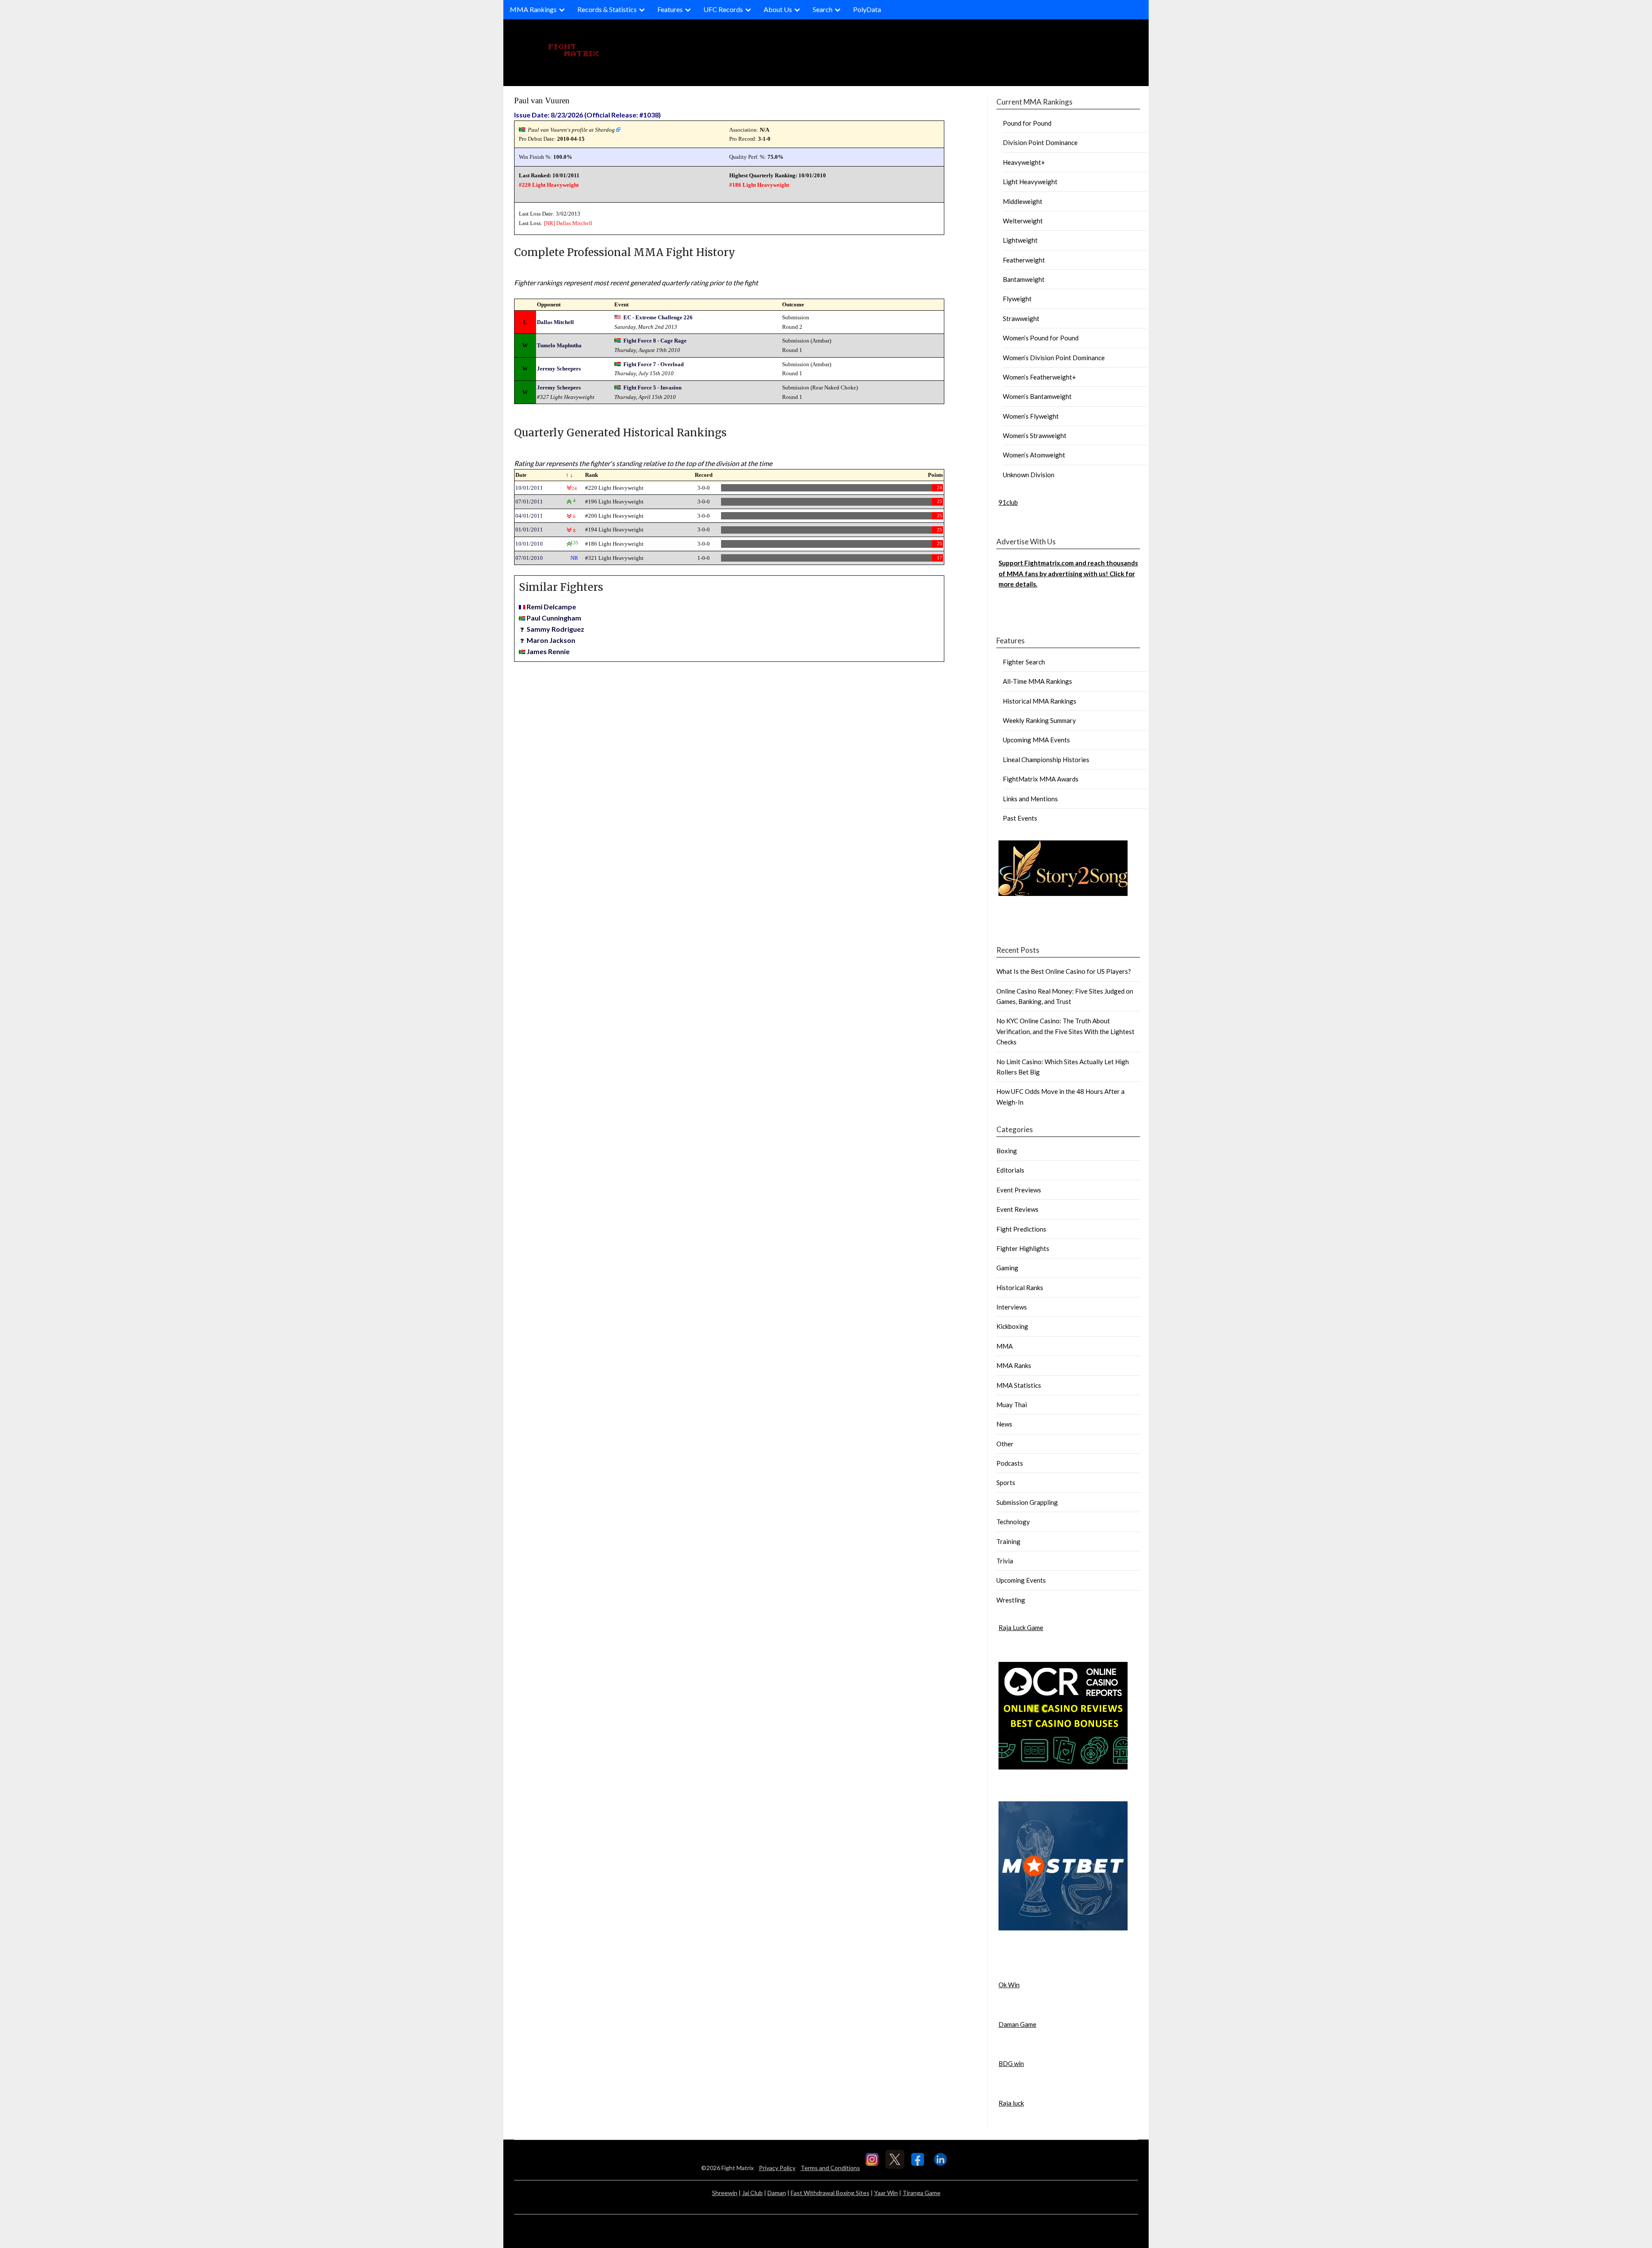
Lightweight (1020, 240)
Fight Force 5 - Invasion (652, 388)
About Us (778, 9)
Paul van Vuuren (542, 100)
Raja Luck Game (1021, 1627)
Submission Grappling (1027, 1502)
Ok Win (1009, 1985)
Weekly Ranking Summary (1039, 720)
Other (1005, 1444)
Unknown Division (1029, 475)
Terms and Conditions (830, 2168)
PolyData (867, 9)
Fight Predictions (1021, 1229)
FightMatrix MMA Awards (1041, 779)
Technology (1013, 1522)
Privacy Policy (777, 2168)
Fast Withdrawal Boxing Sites (830, 2193)
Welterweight (1023, 221)
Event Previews (1019, 1190)
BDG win (1011, 2063)
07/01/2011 (529, 502)
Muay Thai (1012, 1405)
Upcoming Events (1021, 1580)
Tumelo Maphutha (559, 345)
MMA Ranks (1014, 1365)
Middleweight (1023, 201)
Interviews (1012, 1307)
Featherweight (1024, 260)
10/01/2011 (529, 488)
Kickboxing (1012, 1326)
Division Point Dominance (1040, 142)
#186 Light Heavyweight (759, 185)
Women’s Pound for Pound (1041, 338)
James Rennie (548, 651)
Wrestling (1011, 1600)
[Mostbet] (1063, 1928)
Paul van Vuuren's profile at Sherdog (571, 130)
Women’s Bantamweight (1037, 396)
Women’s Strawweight (1035, 435)
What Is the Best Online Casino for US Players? (1064, 971)
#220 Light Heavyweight (549, 185)
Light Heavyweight (1030, 182)
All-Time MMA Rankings (1037, 681)
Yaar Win (886, 2193)
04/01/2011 (529, 516)
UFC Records (723, 9)
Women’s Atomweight (1034, 455)
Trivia (1005, 1561)
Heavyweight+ (1024, 162)
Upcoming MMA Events (1036, 740)
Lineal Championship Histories (1046, 760)
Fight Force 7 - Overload (653, 364)
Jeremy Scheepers (559, 369)
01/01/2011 (529, 530)
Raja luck (1011, 2103)
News (1004, 1424)
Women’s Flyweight (1031, 416)
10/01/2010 (529, 544)
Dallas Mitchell (574, 223)
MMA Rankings (533, 9)
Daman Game (1017, 2024)
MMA (1005, 1346)
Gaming (1007, 1268)
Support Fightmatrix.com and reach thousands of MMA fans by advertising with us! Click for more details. (1068, 573)
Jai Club (752, 2193)
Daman (777, 2193)
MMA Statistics (1019, 1385)
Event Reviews (1017, 1209)
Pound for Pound (1027, 123)
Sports (1006, 1482)
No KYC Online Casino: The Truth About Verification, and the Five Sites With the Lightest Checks (1065, 1031)
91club (1008, 502)
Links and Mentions (1030, 799)
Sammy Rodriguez (555, 629)
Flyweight (1017, 299)
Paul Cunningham (554, 618)
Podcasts (1010, 1463)
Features (670, 9)
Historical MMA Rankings (1040, 701)
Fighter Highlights (1023, 1248)
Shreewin (725, 2193)
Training (1008, 1541)
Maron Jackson (551, 640)
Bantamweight (1024, 279)
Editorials (1010, 1170)
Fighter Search (1024, 662)
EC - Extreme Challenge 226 (658, 317)
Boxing (1007, 1151)
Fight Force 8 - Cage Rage (655, 341)
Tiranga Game (922, 2193)
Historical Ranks (1020, 1288)
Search (823, 9)
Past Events (1020, 818)
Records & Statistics (607, 9)
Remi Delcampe (551, 607)
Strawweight (1021, 318)
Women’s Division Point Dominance (1054, 358)
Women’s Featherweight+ (1039, 377)
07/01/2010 (529, 558)
